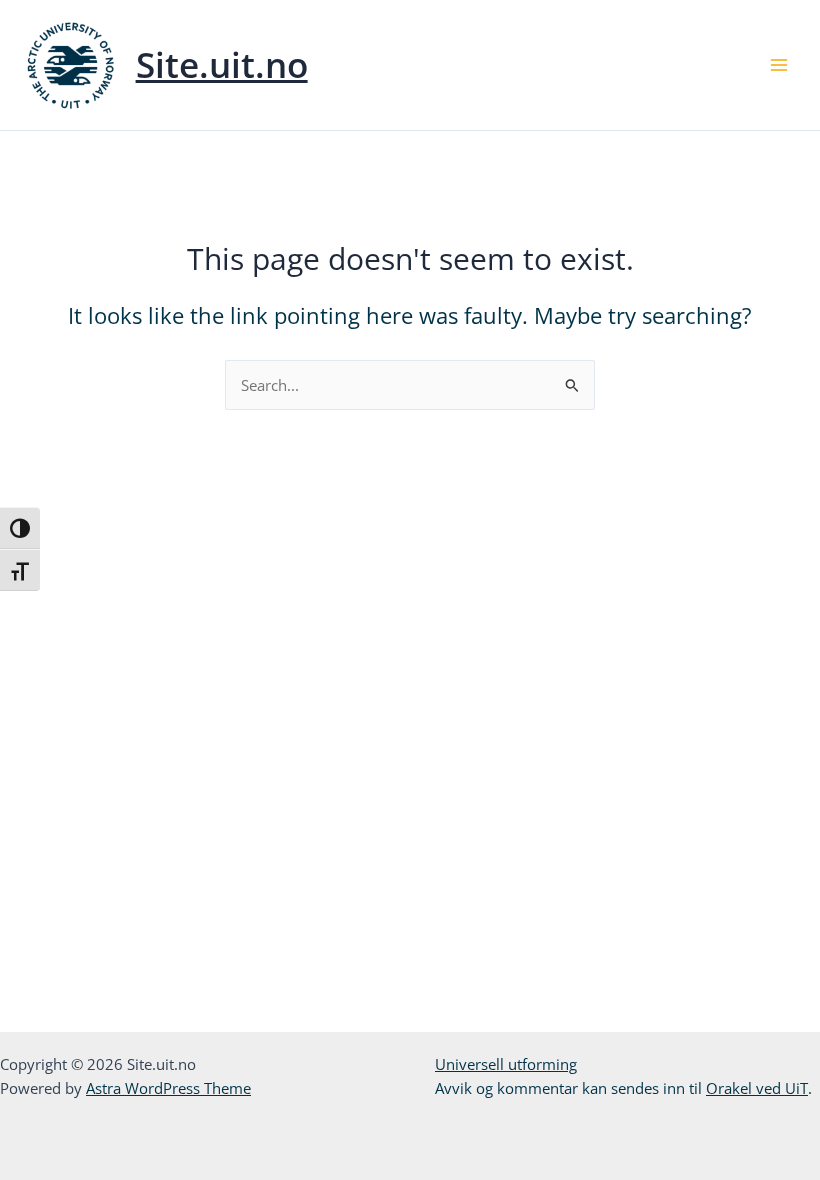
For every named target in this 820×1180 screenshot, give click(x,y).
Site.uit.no (222, 64)
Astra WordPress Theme (168, 1088)
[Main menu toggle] (779, 65)
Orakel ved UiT (757, 1088)
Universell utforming (506, 1064)
